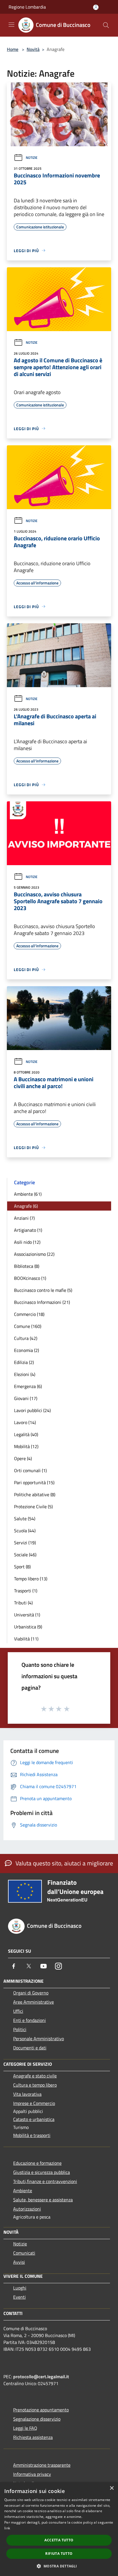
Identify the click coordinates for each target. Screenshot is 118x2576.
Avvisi (19, 2262)
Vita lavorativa (27, 2094)
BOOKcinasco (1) (30, 1278)
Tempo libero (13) (31, 1579)
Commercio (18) (29, 1314)
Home (13, 49)
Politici (20, 2029)
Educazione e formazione (37, 2163)
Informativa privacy (32, 2474)
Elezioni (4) (25, 1374)
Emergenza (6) (28, 1386)
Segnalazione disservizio (37, 2419)
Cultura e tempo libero (35, 2085)
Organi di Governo (31, 1993)
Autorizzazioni (27, 2209)
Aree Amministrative (34, 2002)
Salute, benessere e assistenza (43, 2200)
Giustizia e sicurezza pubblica (42, 2172)
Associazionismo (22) (34, 1254)
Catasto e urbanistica (34, 2119)
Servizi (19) (25, 1543)
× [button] (112, 2488)
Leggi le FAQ (25, 2428)
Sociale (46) (25, 1555)
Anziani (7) (24, 1218)
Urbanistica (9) (28, 1627)
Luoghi (20, 2288)
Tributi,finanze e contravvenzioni (45, 2181)
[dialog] (59, 2529)
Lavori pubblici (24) (32, 1410)
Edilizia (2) (24, 1362)
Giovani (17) (26, 1398)
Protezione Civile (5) (33, 1507)
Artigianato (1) (28, 1230)
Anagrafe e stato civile (35, 2076)
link (7, 2528)
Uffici (18, 2011)
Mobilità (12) (26, 1446)
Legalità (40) (26, 1434)
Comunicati (24, 2253)
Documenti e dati (30, 2048)
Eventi (19, 2297)
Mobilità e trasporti (32, 2135)
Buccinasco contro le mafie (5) (43, 1290)
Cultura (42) (26, 1338)
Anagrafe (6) (26, 1206)
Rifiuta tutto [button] (59, 2554)
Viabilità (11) (26, 1639)
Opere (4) (23, 1458)
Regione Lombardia (27, 7)
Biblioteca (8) (27, 1266)
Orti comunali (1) (30, 1470)
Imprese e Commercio (34, 2103)
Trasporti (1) (26, 1591)
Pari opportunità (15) (34, 1482)
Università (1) (27, 1615)
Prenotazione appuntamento (41, 2410)
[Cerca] (106, 25)
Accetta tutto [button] (59, 2540)
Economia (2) (26, 1350)
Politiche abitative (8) (35, 1494)
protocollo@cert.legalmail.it (41, 2377)
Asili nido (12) (27, 1242)
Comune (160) (28, 1326)
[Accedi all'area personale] (96, 7)
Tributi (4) (23, 1603)
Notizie (32, 158)
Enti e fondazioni (29, 2020)
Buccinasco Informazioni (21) (42, 1302)
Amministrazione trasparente (42, 2465)
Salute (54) (25, 1519)
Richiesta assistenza (33, 2437)
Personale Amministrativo (39, 2039)
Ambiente (23, 2191)
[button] (59, 2566)
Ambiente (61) (28, 1194)
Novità (33, 49)
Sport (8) (22, 1567)
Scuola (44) (25, 1531)
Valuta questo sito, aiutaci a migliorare (64, 1863)
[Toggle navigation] (11, 25)
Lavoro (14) (25, 1422)
